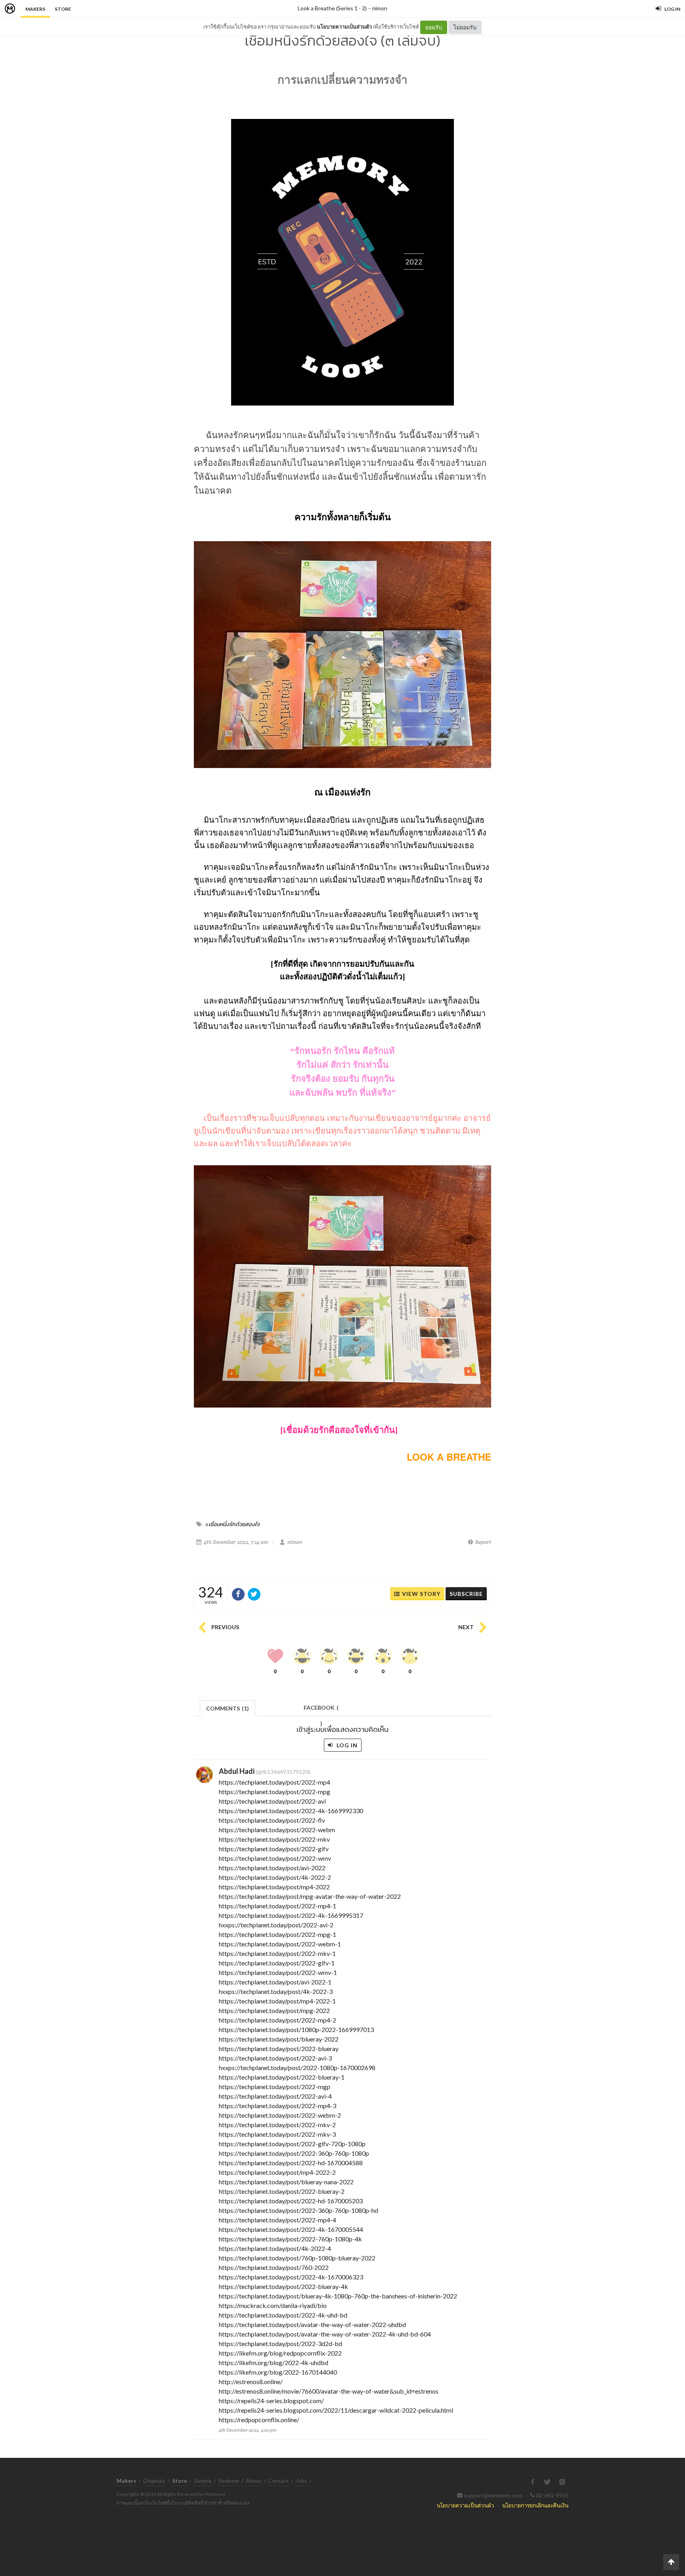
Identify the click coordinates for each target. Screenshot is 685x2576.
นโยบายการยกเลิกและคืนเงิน (535, 2505)
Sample (203, 2481)
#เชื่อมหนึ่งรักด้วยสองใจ (232, 1524)
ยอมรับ (434, 27)
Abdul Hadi (237, 1771)
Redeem (229, 2481)
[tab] (228, 1707)
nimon (380, 8)
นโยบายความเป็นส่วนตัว (344, 27)
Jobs (301, 2481)
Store (63, 9)
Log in (346, 1745)
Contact (279, 2481)
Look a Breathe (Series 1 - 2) (332, 8)
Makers (35, 9)
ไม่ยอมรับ (465, 27)
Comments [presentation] (228, 1708)
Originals (154, 2481)
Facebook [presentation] (321, 1710)
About (254, 2481)
